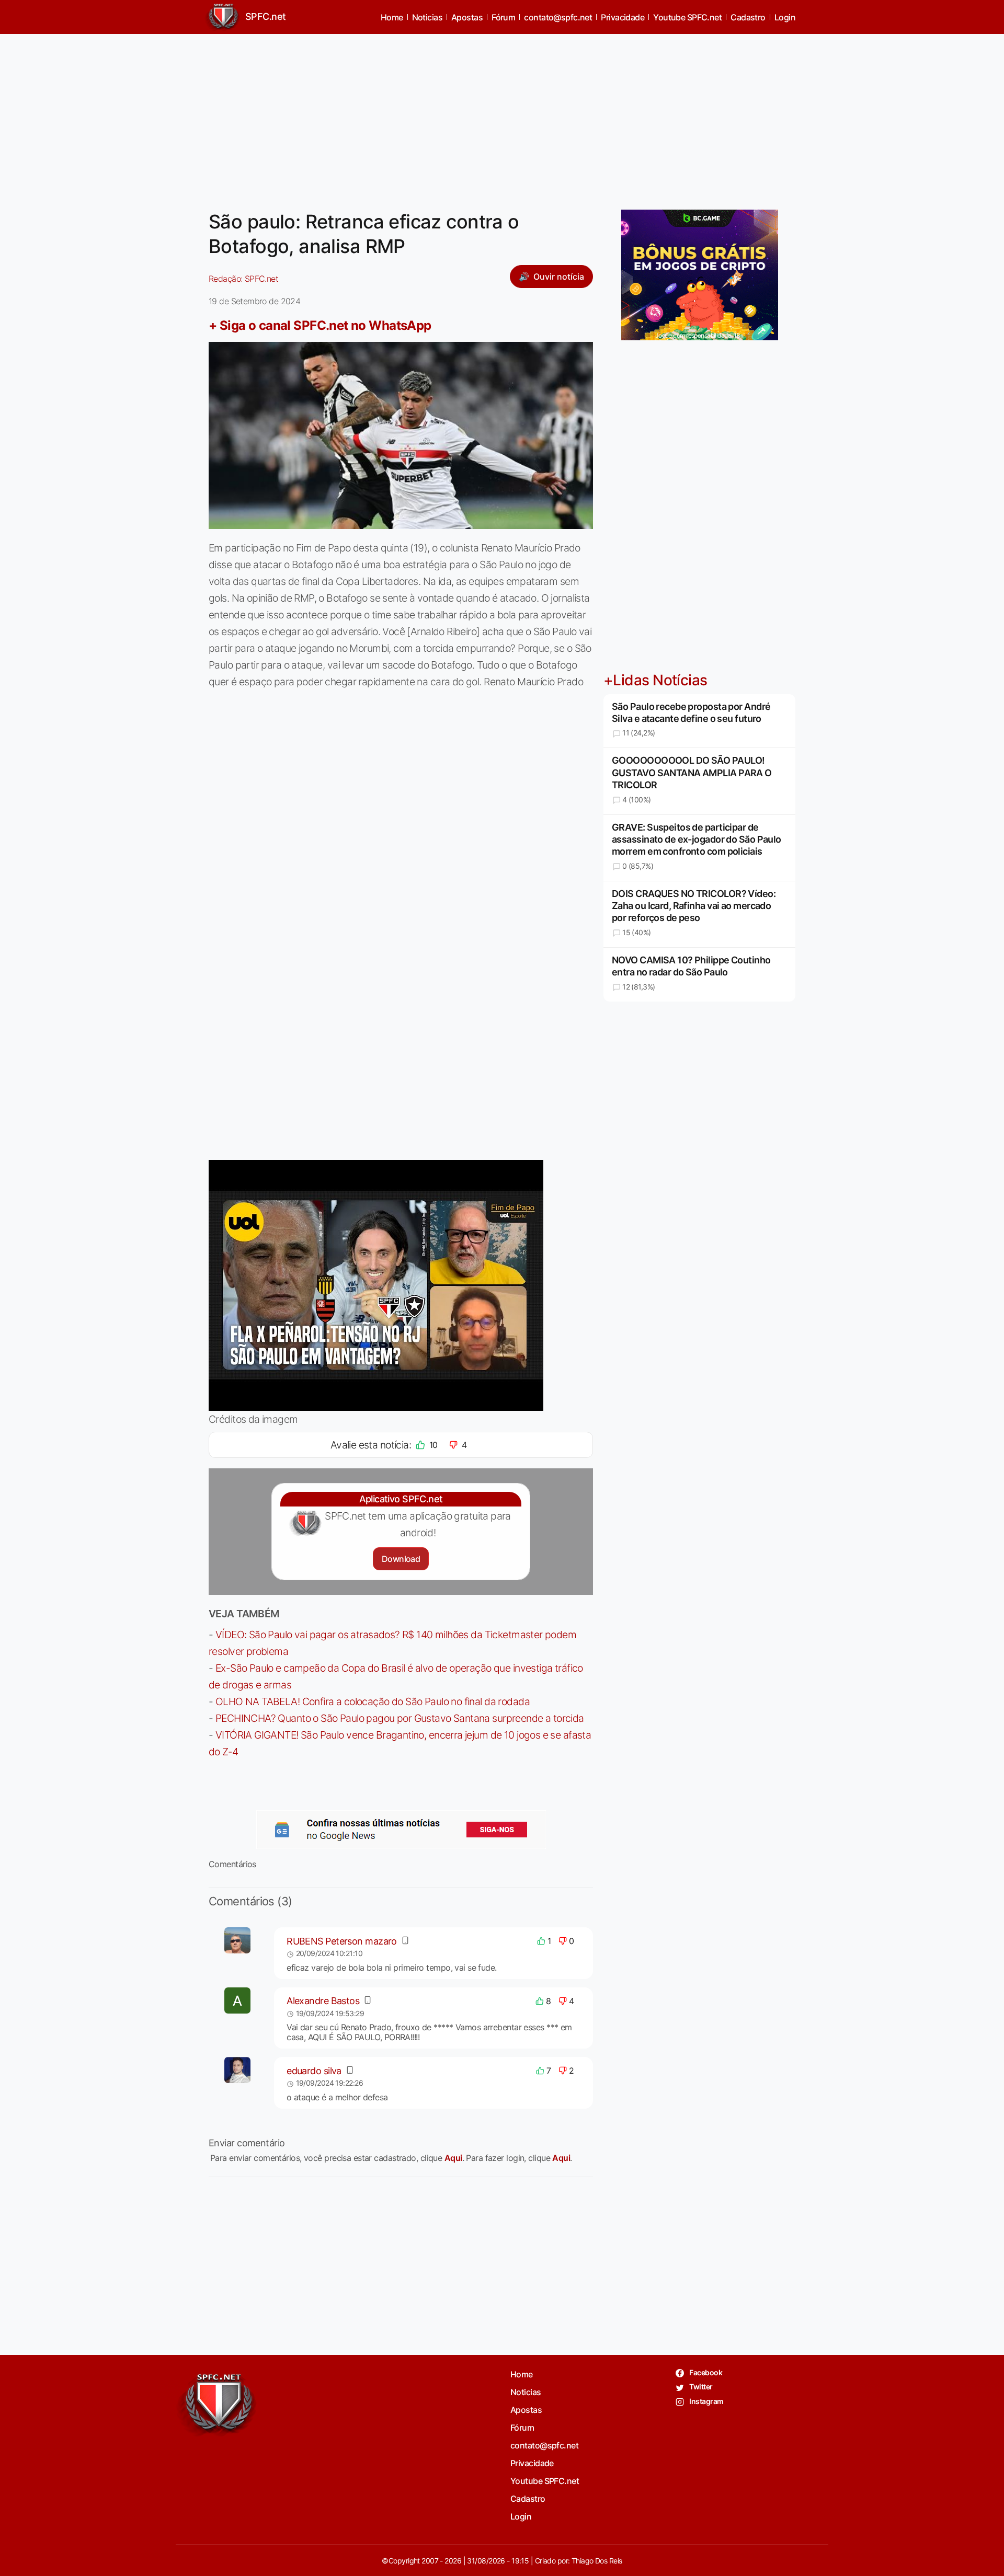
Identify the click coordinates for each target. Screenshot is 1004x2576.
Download (401, 1559)
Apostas (467, 17)
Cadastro (748, 17)
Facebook (705, 2372)
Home (392, 17)
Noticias (427, 17)
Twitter (700, 2387)
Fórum (503, 17)
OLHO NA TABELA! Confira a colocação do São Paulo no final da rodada (373, 1701)
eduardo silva (314, 2071)
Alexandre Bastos (323, 2001)
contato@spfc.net (558, 17)
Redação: (243, 279)
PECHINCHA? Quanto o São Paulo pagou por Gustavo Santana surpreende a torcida (400, 1718)
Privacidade (623, 17)
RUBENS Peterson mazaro (342, 1941)
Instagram (706, 2401)
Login (785, 17)
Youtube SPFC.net (687, 17)
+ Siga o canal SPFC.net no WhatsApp (320, 325)
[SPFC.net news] (401, 1830)
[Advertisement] (502, 116)
